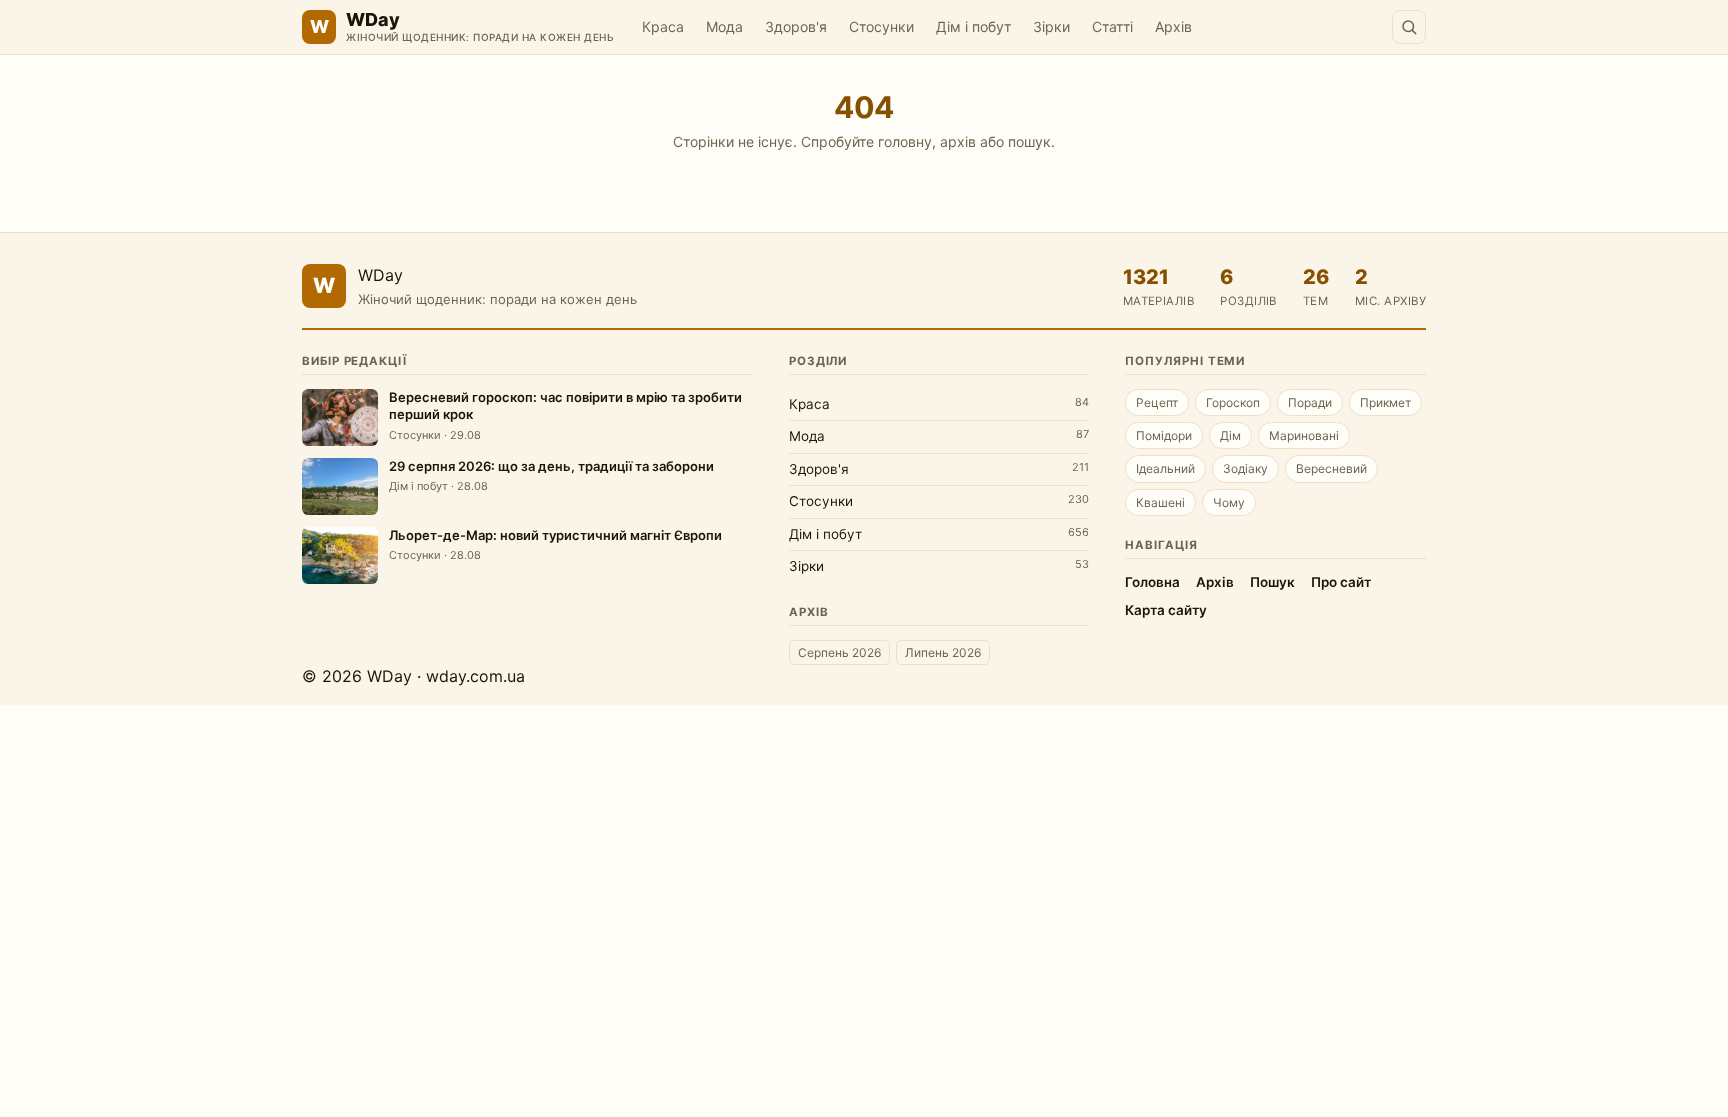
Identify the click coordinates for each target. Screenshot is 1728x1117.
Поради (1310, 402)
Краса (663, 26)
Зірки (1051, 26)
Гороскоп (1233, 402)
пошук (1029, 141)
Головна (1152, 582)
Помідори (1164, 435)
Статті (1112, 26)
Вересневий (1331, 468)
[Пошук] (1409, 27)
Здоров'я (796, 26)
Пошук (1272, 582)
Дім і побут (973, 26)
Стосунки (881, 26)
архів (958, 141)
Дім (1230, 435)
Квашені (1160, 502)
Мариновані (1304, 435)
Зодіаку (1245, 468)
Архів (1173, 26)
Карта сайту (1166, 610)
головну (905, 141)
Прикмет (1385, 402)
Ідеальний (1165, 468)
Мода (724, 26)
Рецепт (1157, 402)
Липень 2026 (943, 652)
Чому (1229, 502)
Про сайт (1341, 582)
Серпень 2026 (839, 652)
